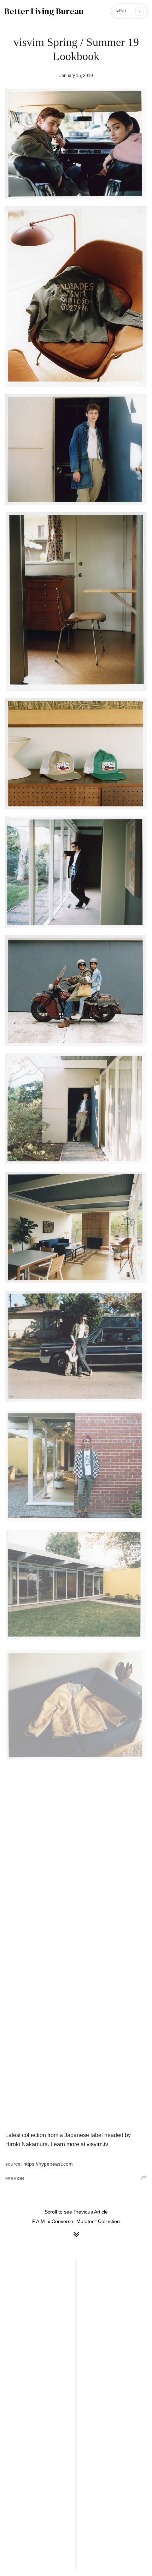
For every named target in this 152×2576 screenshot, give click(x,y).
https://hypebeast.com (48, 2164)
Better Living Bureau (44, 11)
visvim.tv (97, 2144)
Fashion (15, 2179)
